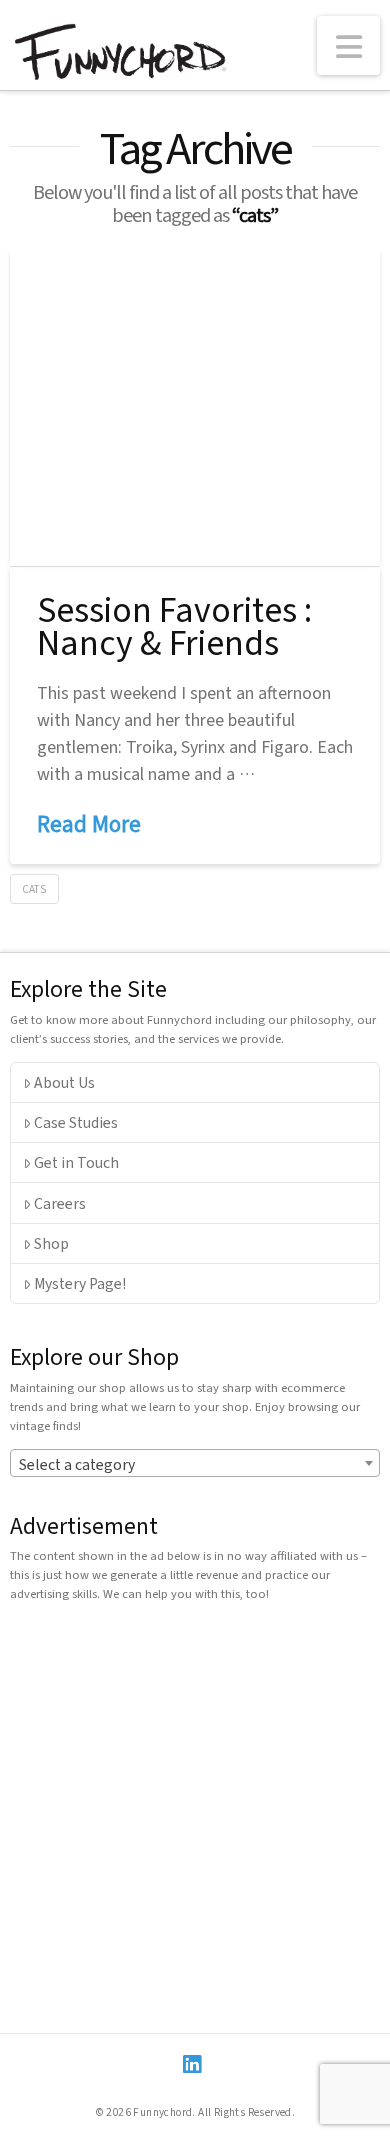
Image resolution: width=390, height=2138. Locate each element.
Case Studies (76, 1122)
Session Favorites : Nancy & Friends (174, 625)
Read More (89, 823)
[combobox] (195, 1463)
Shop (51, 1243)
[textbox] (195, 1464)
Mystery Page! (80, 1283)
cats (34, 888)
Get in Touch (76, 1162)
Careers (60, 1203)
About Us (64, 1082)
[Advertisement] (195, 1812)
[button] (349, 45)
